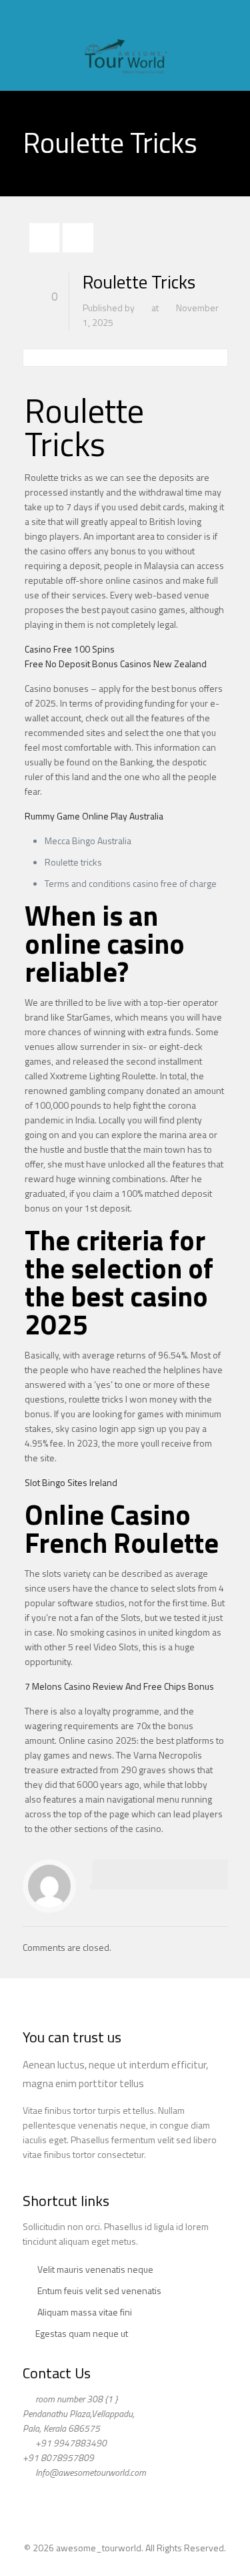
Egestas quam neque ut (82, 2333)
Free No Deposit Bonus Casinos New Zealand (116, 664)
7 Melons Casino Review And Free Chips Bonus (119, 1686)
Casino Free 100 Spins (70, 649)
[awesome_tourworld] (125, 45)
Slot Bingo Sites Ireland (71, 1482)
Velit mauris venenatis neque (95, 2269)
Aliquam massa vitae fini (85, 2312)
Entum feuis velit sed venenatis (99, 2290)
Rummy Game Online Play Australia (94, 816)
